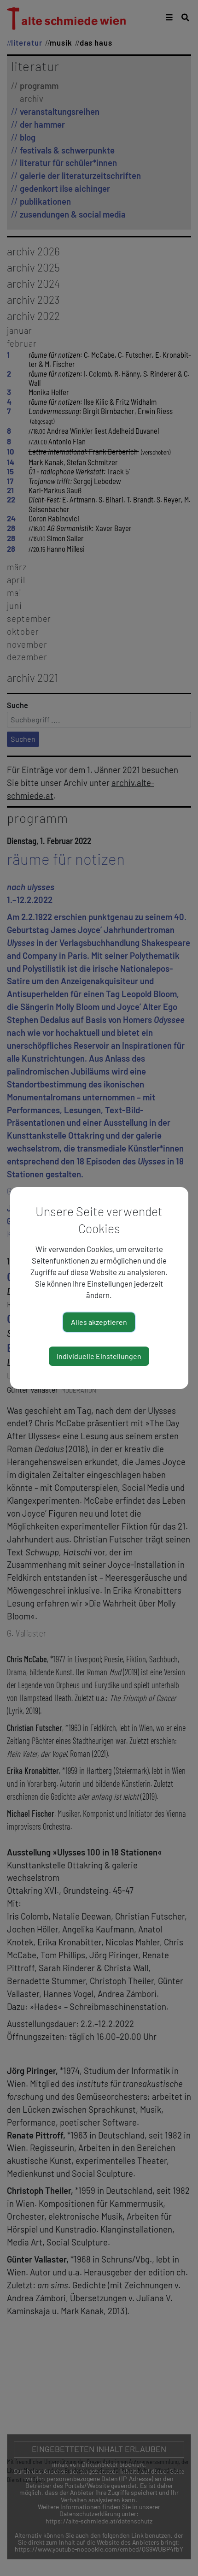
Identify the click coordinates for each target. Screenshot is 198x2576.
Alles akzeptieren (99, 1322)
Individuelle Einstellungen (99, 1356)
